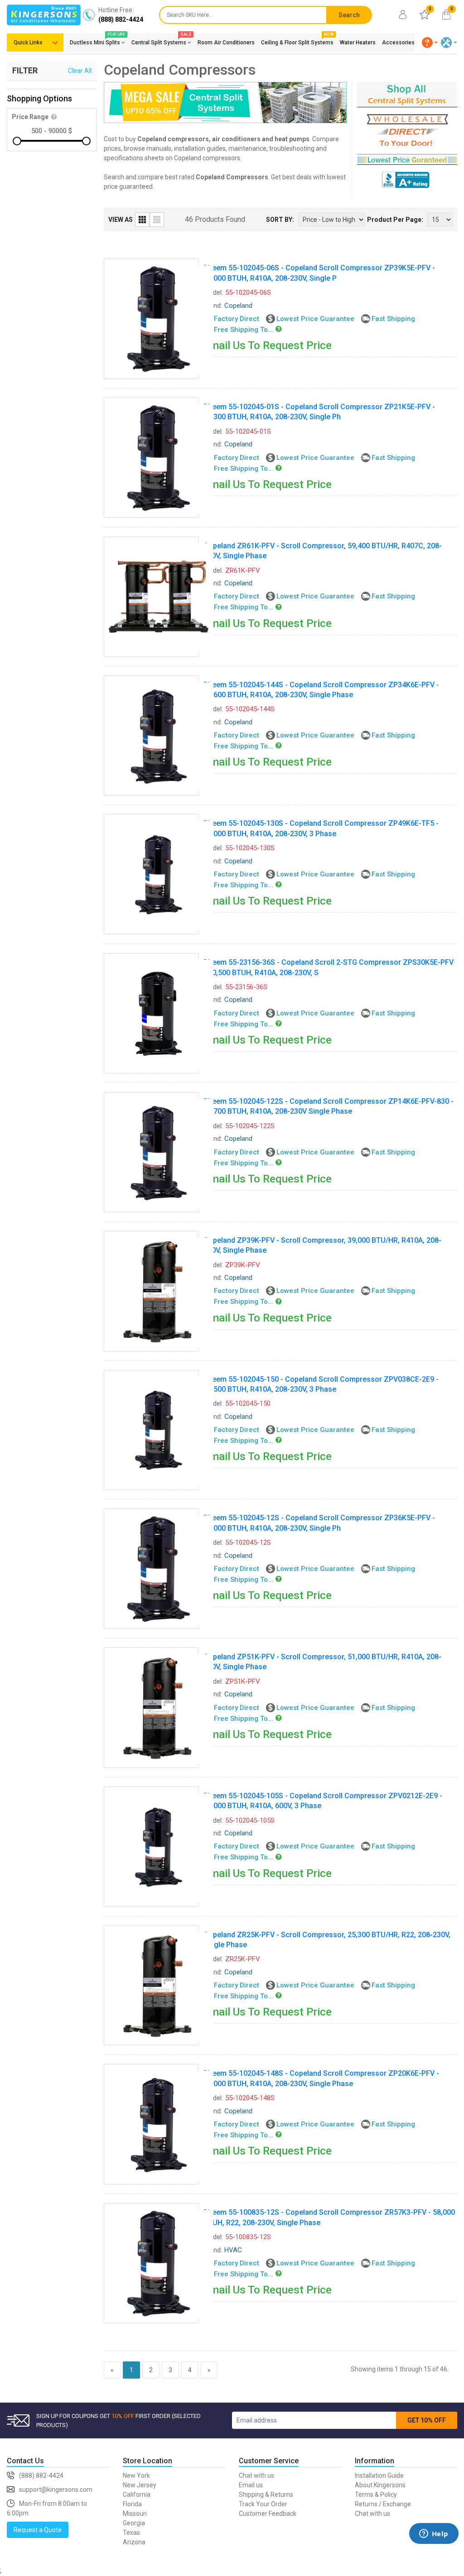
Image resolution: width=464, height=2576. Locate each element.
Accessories (398, 43)
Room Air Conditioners (226, 43)
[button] (430, 43)
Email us (251, 2485)
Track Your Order (263, 2504)
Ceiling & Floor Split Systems (297, 41)
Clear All (80, 71)
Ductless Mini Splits (97, 41)
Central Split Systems (161, 41)
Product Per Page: (395, 220)
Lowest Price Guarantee (315, 319)
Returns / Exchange (383, 2504)
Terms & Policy (376, 2495)
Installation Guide (379, 2475)
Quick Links (28, 43)
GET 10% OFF (427, 2420)
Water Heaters (358, 43)
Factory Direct (237, 319)
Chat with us (256, 2475)
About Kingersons (380, 2485)
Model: (213, 292)
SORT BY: (280, 220)
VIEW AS (121, 220)
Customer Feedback (268, 2514)
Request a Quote (38, 2530)
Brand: (213, 306)
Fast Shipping (393, 319)
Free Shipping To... (244, 330)
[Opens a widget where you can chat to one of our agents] (434, 2547)
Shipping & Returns (266, 2495)
